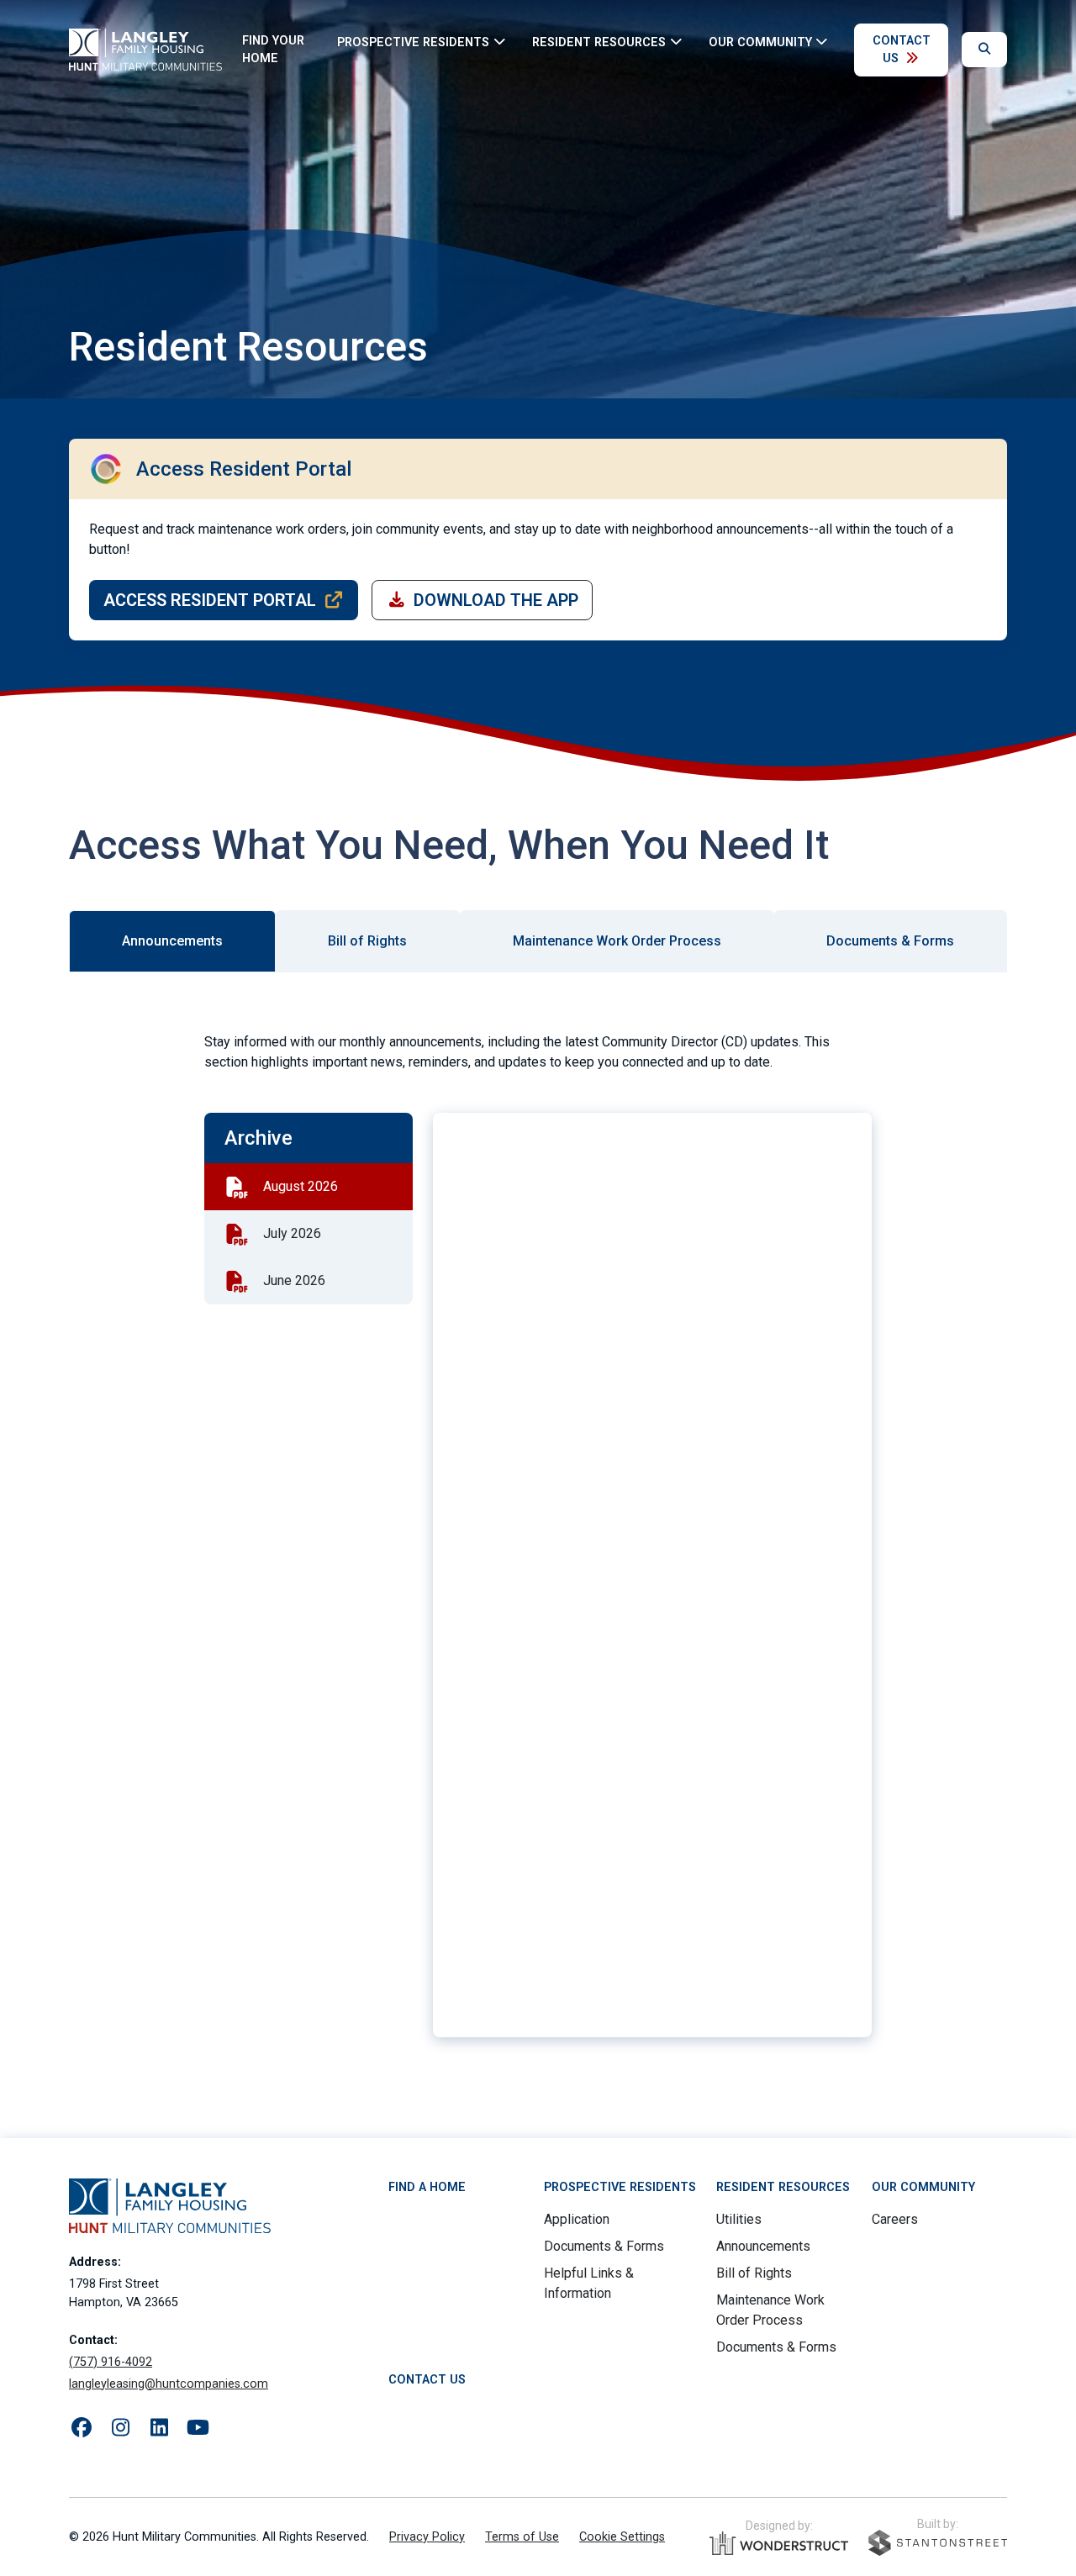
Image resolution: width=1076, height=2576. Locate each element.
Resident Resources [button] (599, 42)
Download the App (496, 600)
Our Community (923, 2187)
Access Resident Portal (210, 600)
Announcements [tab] (172, 941)
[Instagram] (120, 2428)
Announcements (763, 2246)
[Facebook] (82, 2428)
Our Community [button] (760, 42)
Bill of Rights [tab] (367, 941)
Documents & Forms (604, 2246)
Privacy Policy (427, 2537)
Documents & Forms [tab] (890, 941)
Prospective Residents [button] (413, 42)
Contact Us (902, 50)
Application (577, 2219)
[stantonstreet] (938, 2543)
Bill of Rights (754, 2273)
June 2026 (294, 1280)
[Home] (145, 50)
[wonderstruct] (779, 2543)
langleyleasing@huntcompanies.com (169, 2384)
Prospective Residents (620, 2187)
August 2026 (301, 1186)
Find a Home (427, 2187)
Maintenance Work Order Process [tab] (617, 941)
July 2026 (292, 1233)
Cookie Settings (622, 2537)
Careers (895, 2219)
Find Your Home (273, 50)
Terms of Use (522, 2537)
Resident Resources (783, 2187)
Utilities (739, 2219)
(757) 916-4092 (111, 2362)
